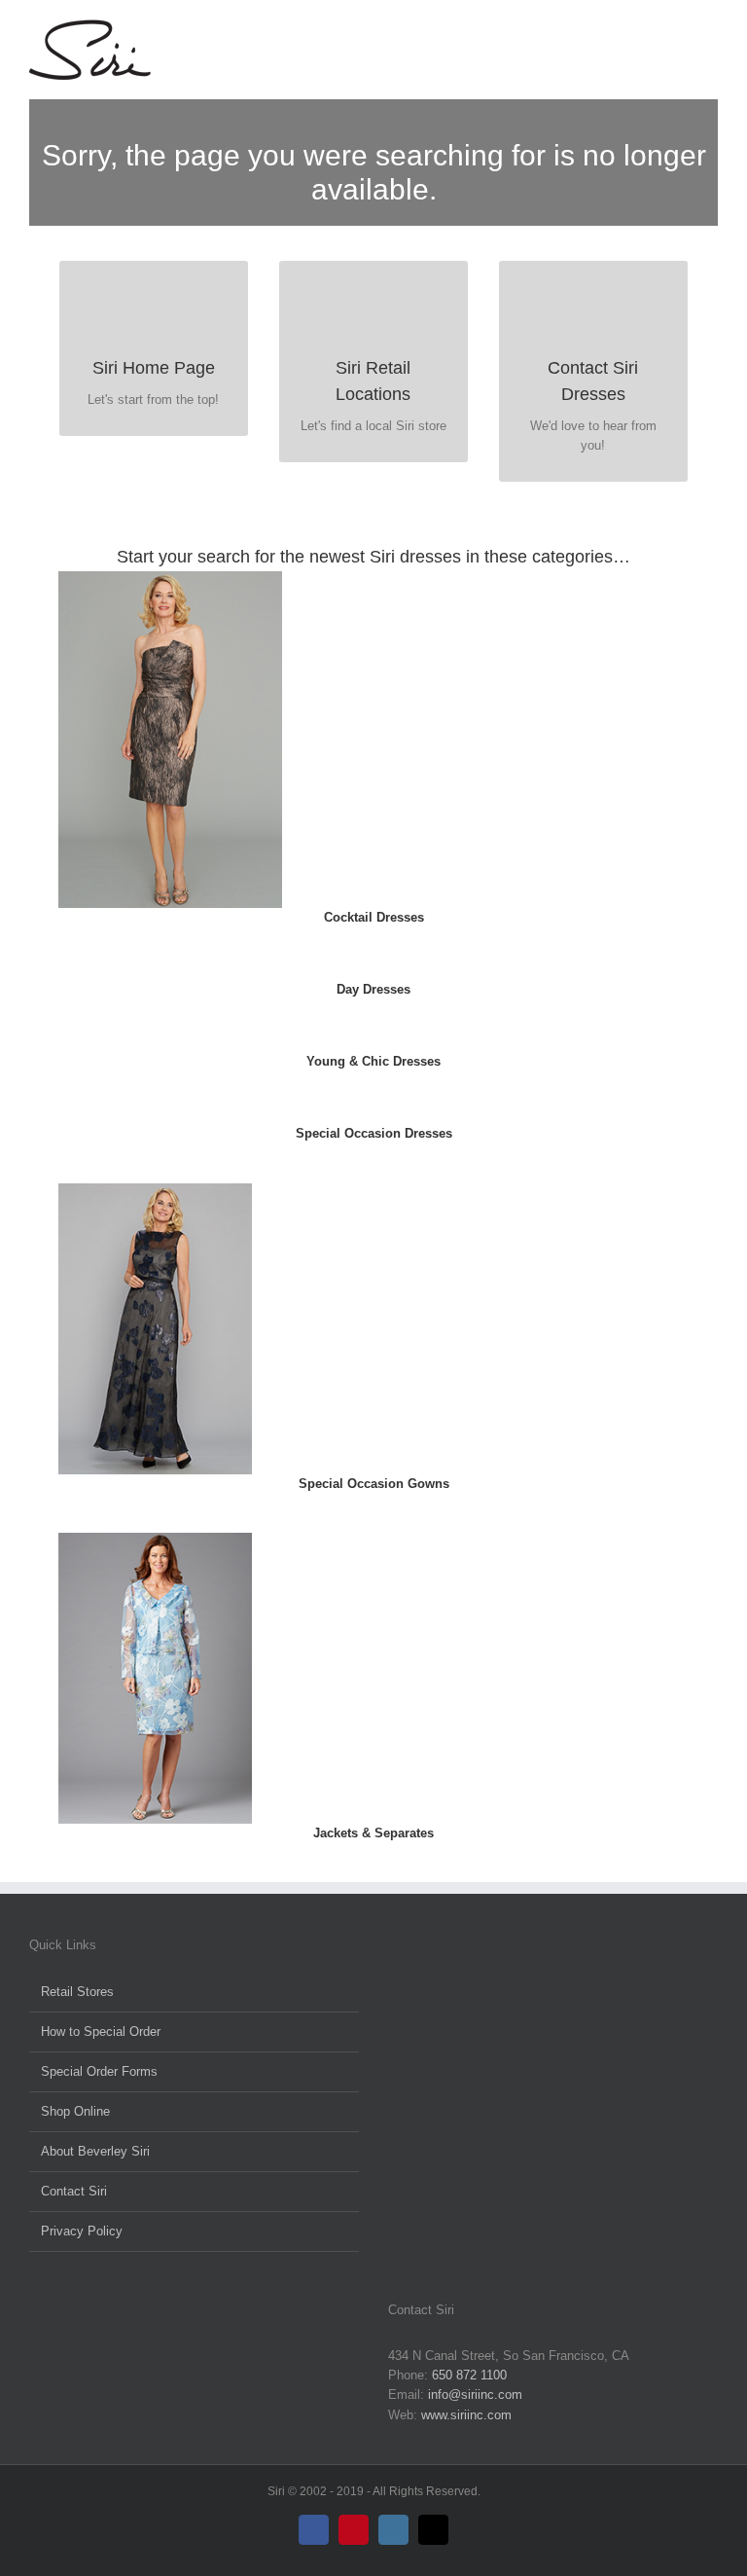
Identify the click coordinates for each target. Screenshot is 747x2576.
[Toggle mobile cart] (675, 30)
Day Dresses (373, 989)
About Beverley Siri (95, 2151)
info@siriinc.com (475, 2395)
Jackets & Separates (373, 1833)
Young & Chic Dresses (373, 1061)
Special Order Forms (99, 2071)
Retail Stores (77, 1992)
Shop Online (75, 2111)
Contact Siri (74, 2191)
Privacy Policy (82, 2231)
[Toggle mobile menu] (710, 30)
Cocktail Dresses (374, 917)
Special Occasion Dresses (374, 1133)
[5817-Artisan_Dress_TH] (170, 578)
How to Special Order (101, 2032)
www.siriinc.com (466, 2415)
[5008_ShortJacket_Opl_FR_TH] (155, 1539)
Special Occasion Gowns (374, 1484)
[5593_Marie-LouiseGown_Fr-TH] (155, 1190)
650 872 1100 (469, 2375)
